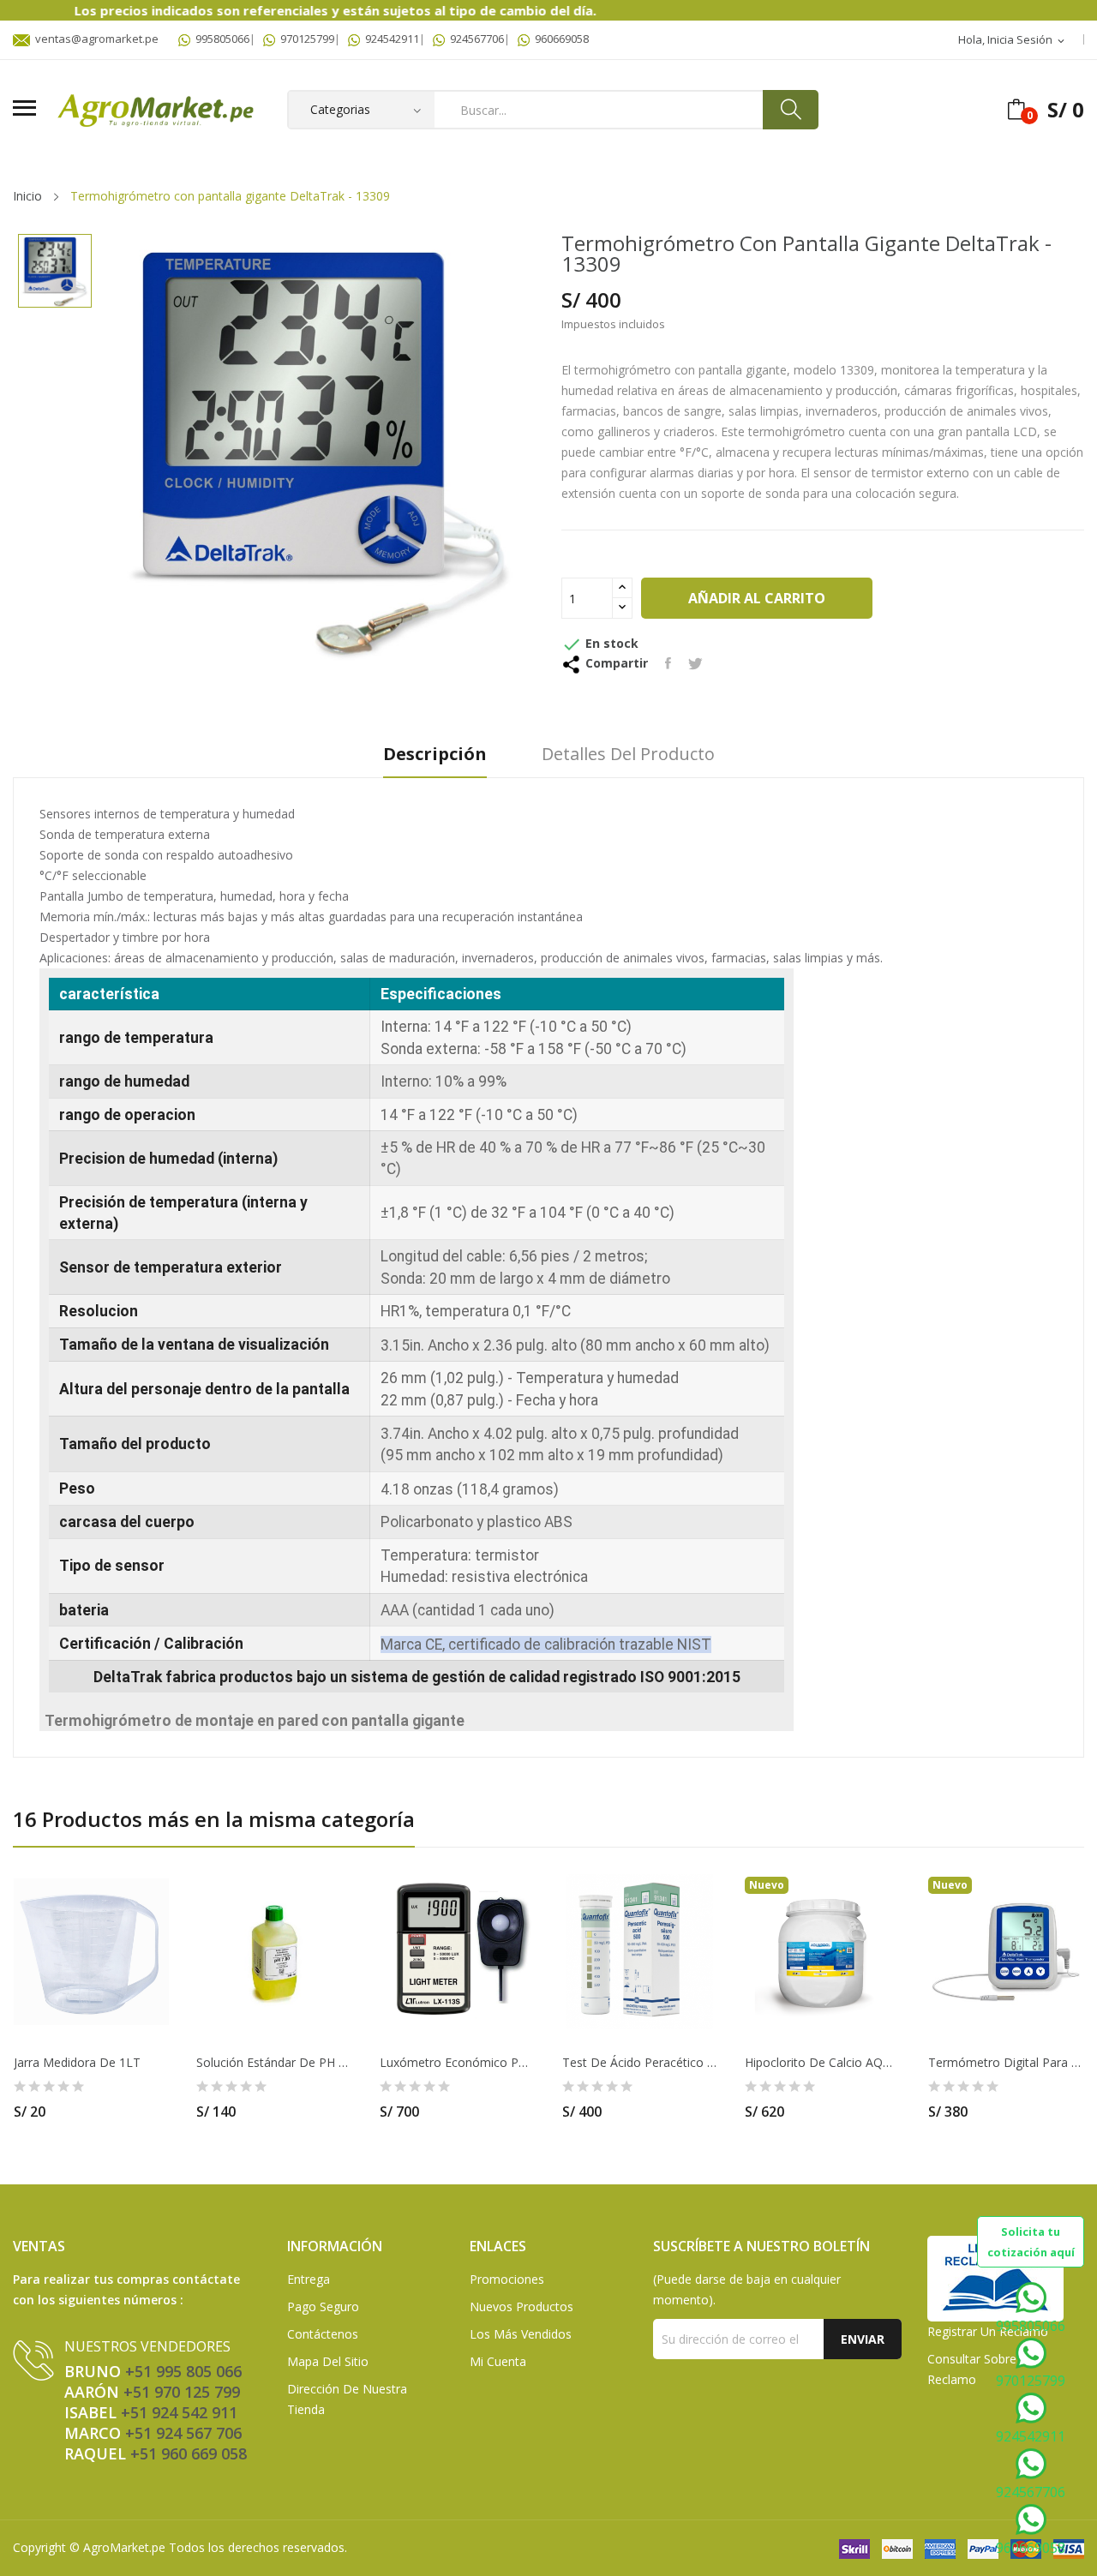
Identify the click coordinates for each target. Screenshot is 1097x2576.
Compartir (668, 663)
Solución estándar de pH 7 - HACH (274, 2063)
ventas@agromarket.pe (94, 39)
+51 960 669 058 (189, 2453)
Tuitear (695, 663)
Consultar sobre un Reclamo (981, 2369)
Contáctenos (323, 2334)
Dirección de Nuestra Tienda (347, 2399)
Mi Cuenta (498, 2361)
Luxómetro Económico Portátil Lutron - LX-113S (457, 2063)
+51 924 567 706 (183, 2433)
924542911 (390, 39)
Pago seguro (323, 2306)
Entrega (309, 2279)
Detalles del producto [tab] (628, 755)
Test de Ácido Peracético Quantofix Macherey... (640, 2063)
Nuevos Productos (522, 2306)
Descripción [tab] (435, 755)
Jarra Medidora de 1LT (77, 2063)
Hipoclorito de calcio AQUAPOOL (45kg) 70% (822, 2063)
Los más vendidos (521, 2334)
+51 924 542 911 (179, 2412)
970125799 (305, 39)
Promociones (507, 2279)
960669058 (559, 39)
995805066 (220, 39)
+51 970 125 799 (182, 2392)
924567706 (474, 39)
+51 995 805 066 (183, 2371)
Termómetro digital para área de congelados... (1006, 2063)
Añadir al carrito (757, 598)
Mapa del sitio (328, 2361)
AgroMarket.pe (124, 2547)
